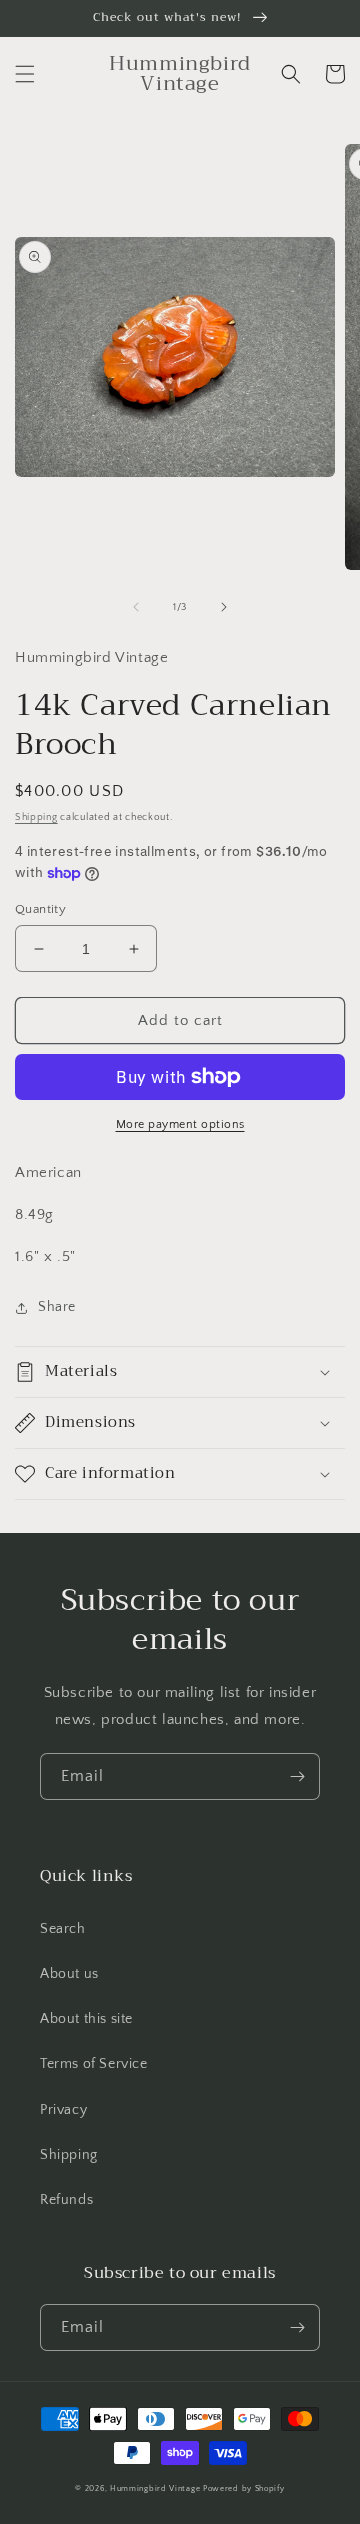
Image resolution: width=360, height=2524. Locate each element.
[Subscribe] (297, 1776)
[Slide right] (224, 607)
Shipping (36, 817)
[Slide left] (136, 607)
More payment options (180, 1124)
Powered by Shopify (244, 2488)
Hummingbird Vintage (155, 2488)
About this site (86, 2019)
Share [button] (57, 1307)
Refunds (66, 2200)
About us (69, 1974)
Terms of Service (94, 2064)
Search (63, 1929)
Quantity (40, 909)
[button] (25, 74)
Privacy (63, 2110)
